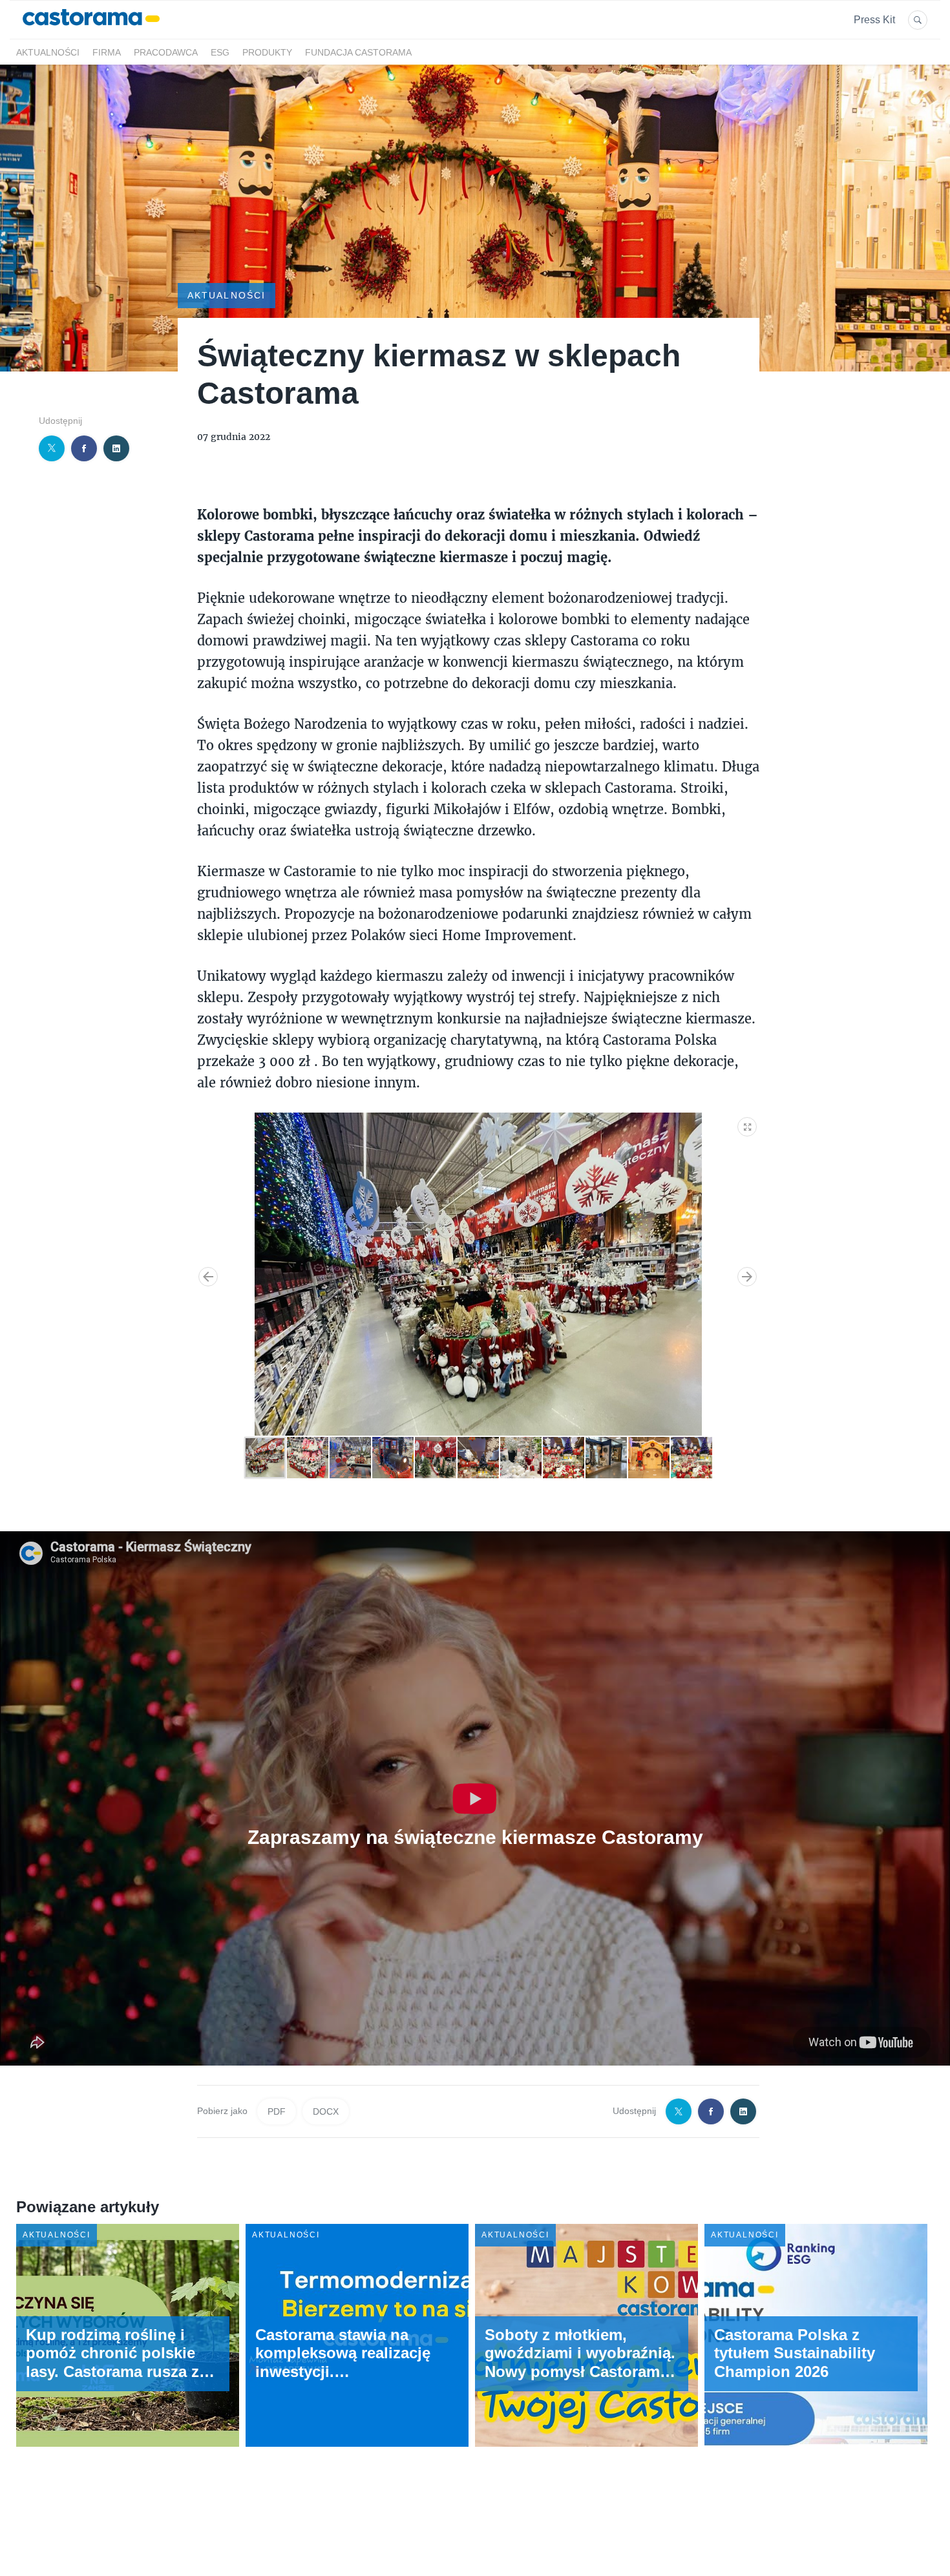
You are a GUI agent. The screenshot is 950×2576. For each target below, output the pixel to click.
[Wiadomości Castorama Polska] (91, 31)
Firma (107, 52)
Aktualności (48, 52)
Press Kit (874, 20)
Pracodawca (166, 52)
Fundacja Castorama (358, 52)
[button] (748, 1124)
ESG (220, 52)
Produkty (267, 52)
